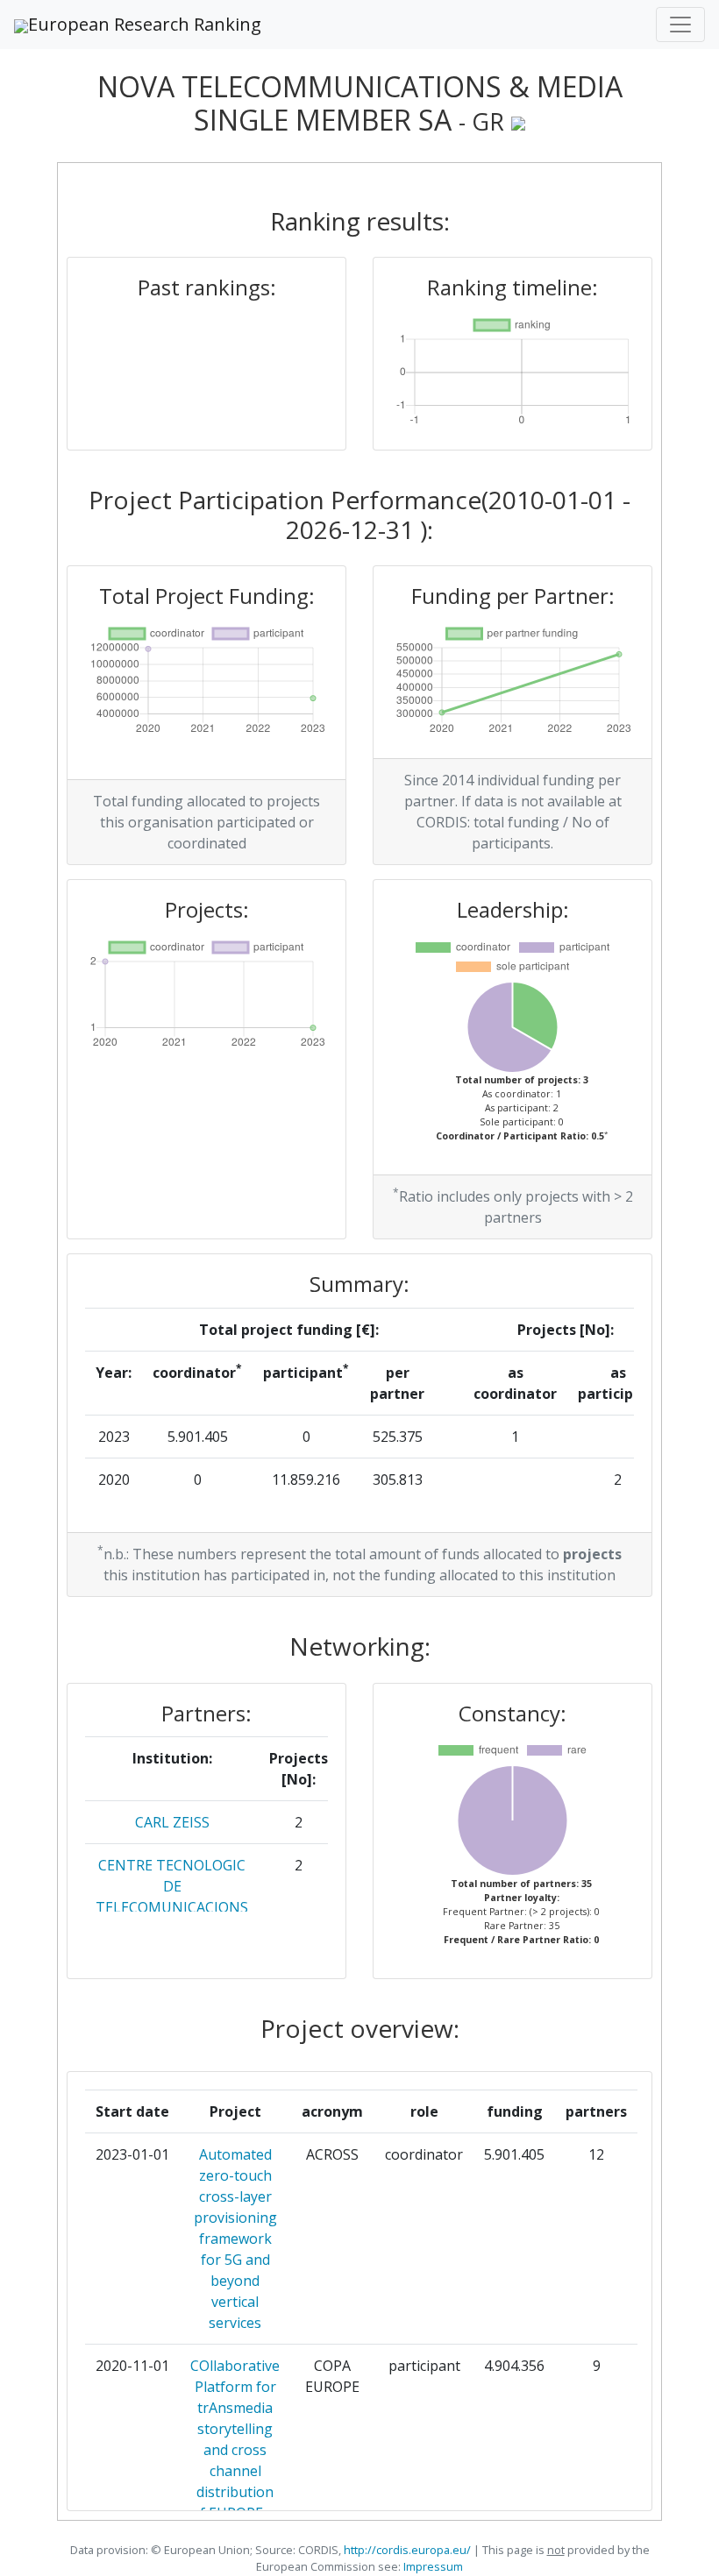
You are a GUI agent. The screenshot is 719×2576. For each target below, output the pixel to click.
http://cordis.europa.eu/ (407, 2550)
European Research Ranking (145, 24)
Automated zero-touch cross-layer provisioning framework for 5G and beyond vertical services (235, 2239)
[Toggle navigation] (680, 25)
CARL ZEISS (172, 1822)
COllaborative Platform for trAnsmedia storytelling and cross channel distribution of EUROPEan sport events (235, 2450)
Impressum (432, 2566)
